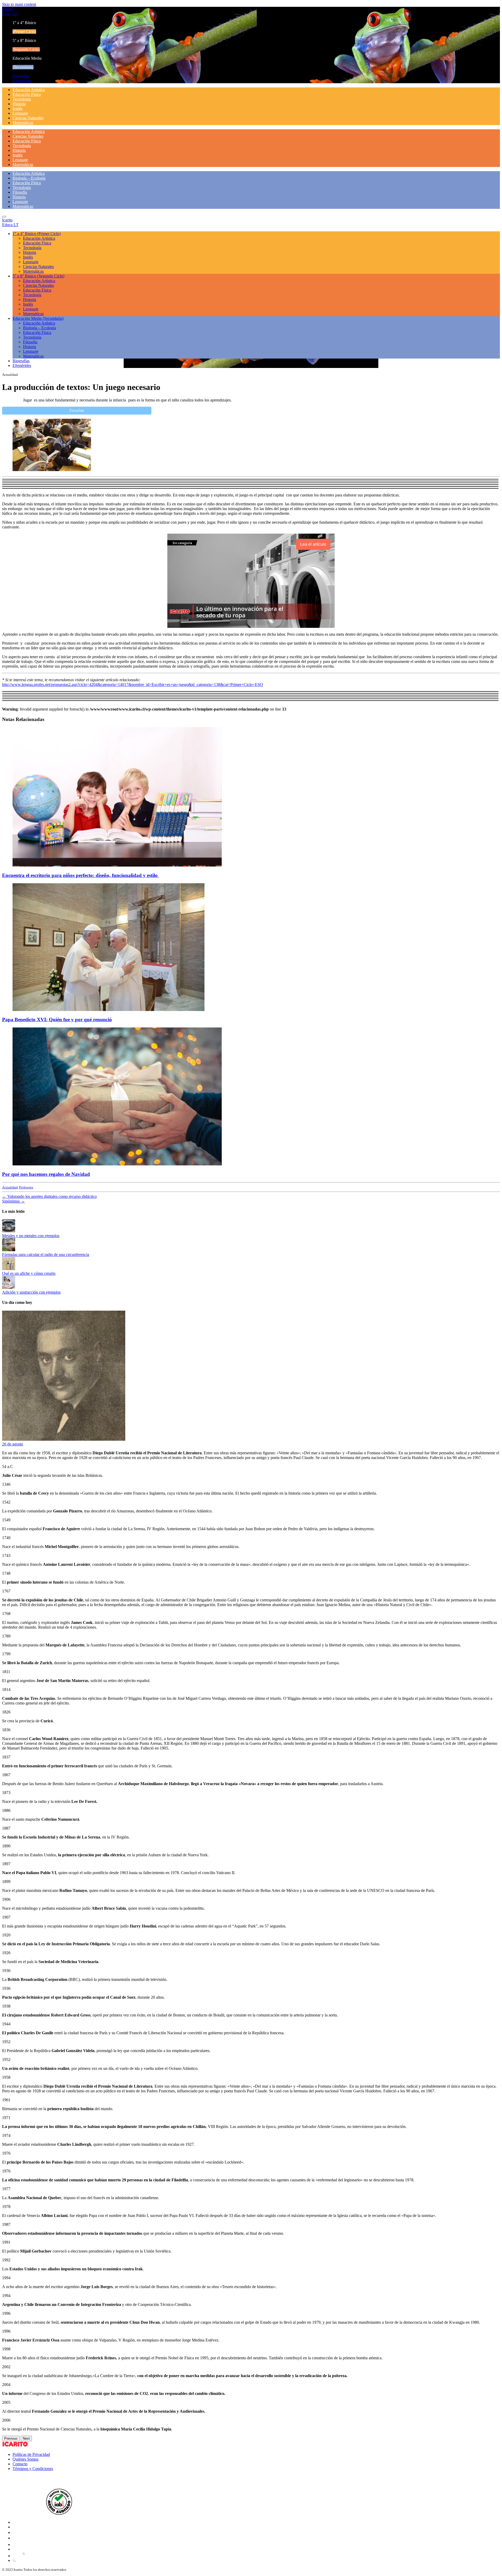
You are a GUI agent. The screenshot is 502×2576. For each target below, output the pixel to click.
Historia (19, 104)
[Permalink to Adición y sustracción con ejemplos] (9, 1287)
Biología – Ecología (29, 178)
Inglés (18, 108)
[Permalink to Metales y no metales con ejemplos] (9, 1231)
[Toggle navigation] (4, 217)
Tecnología (22, 99)
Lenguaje (20, 113)
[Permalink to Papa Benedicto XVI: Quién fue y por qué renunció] (109, 1010)
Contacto (20, 2464)
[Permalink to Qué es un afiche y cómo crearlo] (9, 1269)
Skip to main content (19, 4)
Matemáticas (23, 123)
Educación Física (27, 94)
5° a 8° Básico (38, 276)
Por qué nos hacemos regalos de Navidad (46, 1174)
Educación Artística (29, 90)
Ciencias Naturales (28, 118)
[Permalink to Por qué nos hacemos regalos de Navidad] (117, 1164)
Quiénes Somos (25, 2459)
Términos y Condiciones (33, 2469)
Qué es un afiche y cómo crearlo (29, 1273)
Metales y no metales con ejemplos (31, 1236)
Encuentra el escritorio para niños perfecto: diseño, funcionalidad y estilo (81, 875)
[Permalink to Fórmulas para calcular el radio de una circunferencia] (9, 1250)
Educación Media (38, 318)
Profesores (26, 1187)
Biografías (21, 76)
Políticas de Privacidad (31, 2454)
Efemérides (22, 81)
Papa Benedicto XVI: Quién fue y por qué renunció (57, 1019)
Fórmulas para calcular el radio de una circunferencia (46, 1255)
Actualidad (10, 1187)
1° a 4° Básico (37, 234)
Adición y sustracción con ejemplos (31, 1292)
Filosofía (20, 192)
